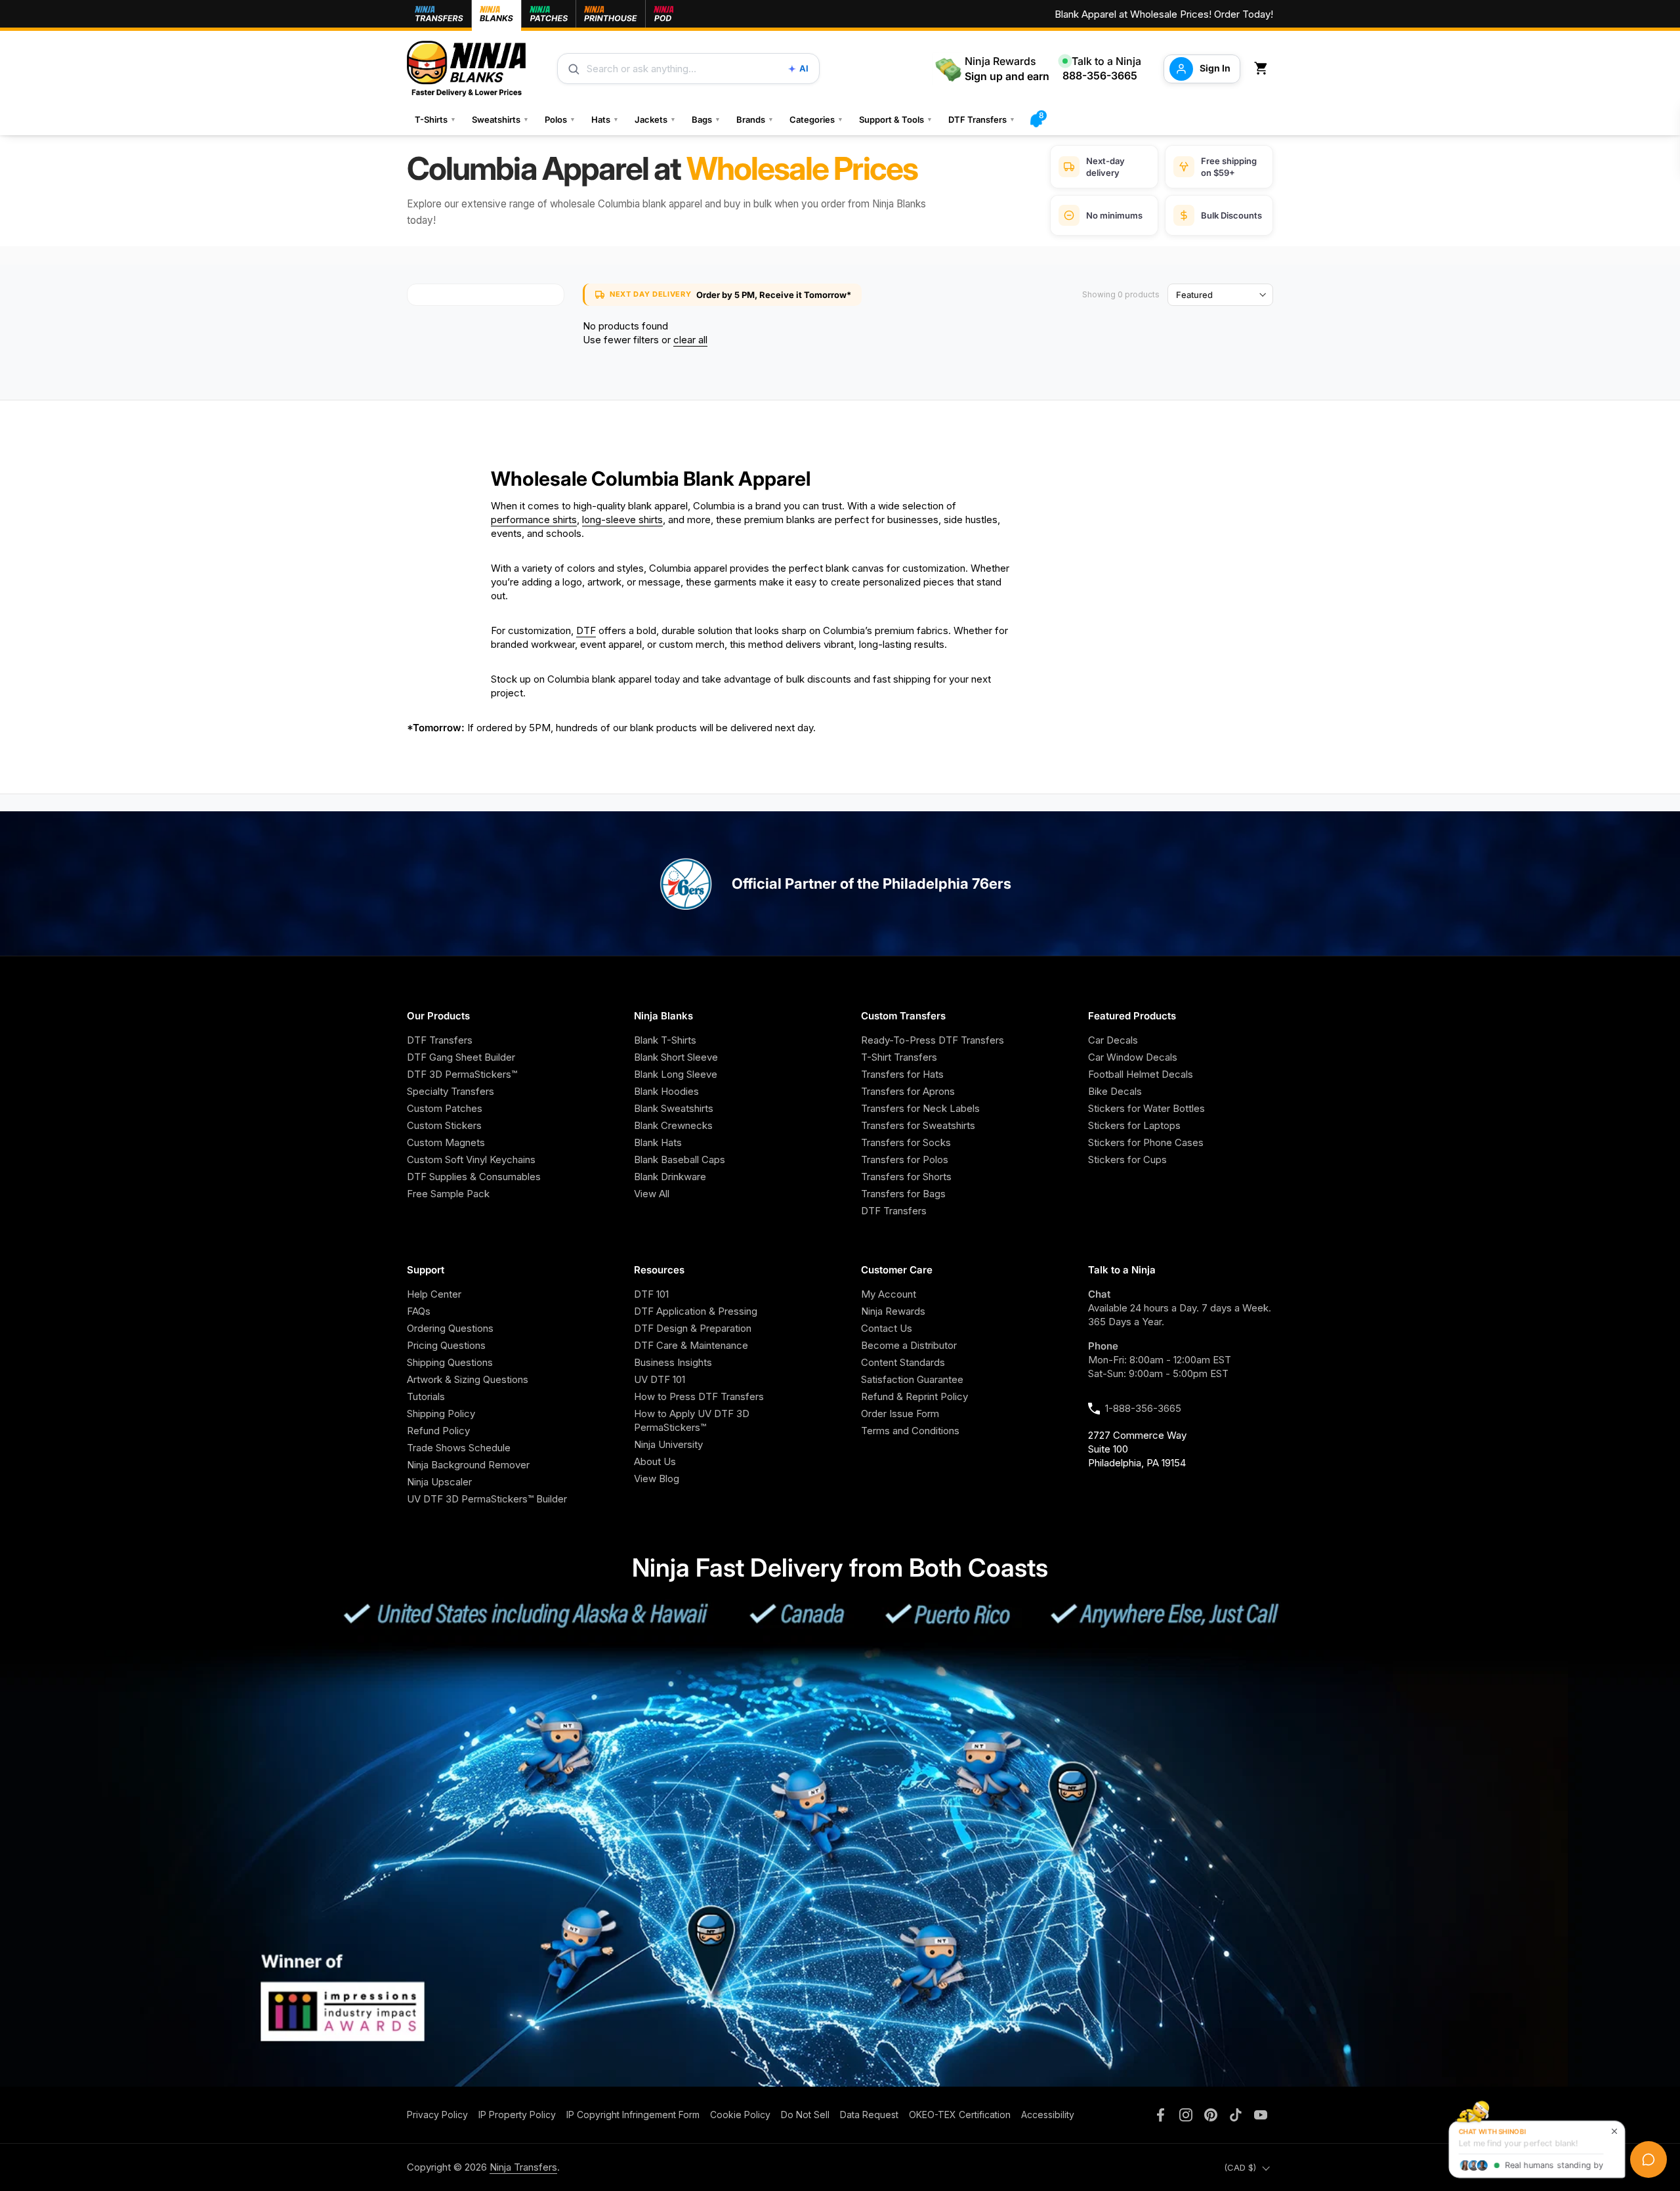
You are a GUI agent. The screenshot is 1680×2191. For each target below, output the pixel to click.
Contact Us (887, 1328)
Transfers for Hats (902, 1074)
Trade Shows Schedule (459, 1448)
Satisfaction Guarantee (912, 1379)
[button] (1263, 69)
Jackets (655, 119)
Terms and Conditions (910, 1431)
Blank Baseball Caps (680, 1159)
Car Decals (1113, 1040)
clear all (690, 340)
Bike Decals (1115, 1091)
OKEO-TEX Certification (960, 2115)
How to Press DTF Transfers (699, 1396)
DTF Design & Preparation (693, 1328)
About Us (655, 1461)
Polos (560, 119)
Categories (816, 119)
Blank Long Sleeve (676, 1074)
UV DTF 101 (660, 1379)
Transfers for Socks (906, 1142)
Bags (706, 119)
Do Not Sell (805, 2115)
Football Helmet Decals (1141, 1074)
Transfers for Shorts (906, 1177)
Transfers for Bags (903, 1194)
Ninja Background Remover (468, 1465)
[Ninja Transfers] (466, 69)
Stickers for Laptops (1134, 1125)
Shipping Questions (450, 1362)
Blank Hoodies (666, 1091)
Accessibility (1048, 2115)
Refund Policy (438, 1431)
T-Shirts (435, 119)
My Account (889, 1294)
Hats (605, 119)
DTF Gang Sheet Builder (461, 1057)
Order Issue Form (900, 1414)
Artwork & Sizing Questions (468, 1379)
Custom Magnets (446, 1142)
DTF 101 (651, 1294)
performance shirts (534, 520)
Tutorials (426, 1396)
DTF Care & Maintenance (691, 1345)
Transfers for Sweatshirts (918, 1125)
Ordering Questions (450, 1328)
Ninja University (668, 1444)
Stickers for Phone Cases (1146, 1142)
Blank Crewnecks (673, 1125)
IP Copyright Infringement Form (633, 2115)
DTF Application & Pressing (696, 1311)
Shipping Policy (441, 1414)
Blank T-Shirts (665, 1040)
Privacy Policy (437, 2115)
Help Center (434, 1294)
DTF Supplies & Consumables (474, 1177)
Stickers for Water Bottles (1146, 1108)
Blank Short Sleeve (676, 1057)
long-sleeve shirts (622, 520)
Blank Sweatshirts (674, 1108)
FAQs (419, 1311)
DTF (586, 630)
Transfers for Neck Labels (920, 1108)
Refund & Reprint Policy (914, 1396)
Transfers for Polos (905, 1159)
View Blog (657, 1478)
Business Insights (673, 1362)
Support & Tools (896, 119)
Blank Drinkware (670, 1177)
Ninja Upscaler (439, 1482)
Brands (755, 119)
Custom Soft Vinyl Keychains (471, 1159)
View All (652, 1194)
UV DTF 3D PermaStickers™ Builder (487, 1499)
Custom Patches (445, 1108)
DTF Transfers (982, 119)
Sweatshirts (500, 119)
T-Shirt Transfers (899, 1057)
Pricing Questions (446, 1345)
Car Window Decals (1133, 1057)
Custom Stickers (444, 1125)
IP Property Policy (517, 2115)
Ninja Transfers (523, 2167)
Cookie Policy (740, 2115)
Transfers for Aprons (908, 1091)
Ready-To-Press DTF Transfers (933, 1040)
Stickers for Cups (1127, 1159)
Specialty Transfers (451, 1091)
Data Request (869, 2115)
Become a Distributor (909, 1345)
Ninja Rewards (893, 1311)
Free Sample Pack (448, 1194)
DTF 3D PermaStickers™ (462, 1074)
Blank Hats (658, 1142)
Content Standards (903, 1362)
